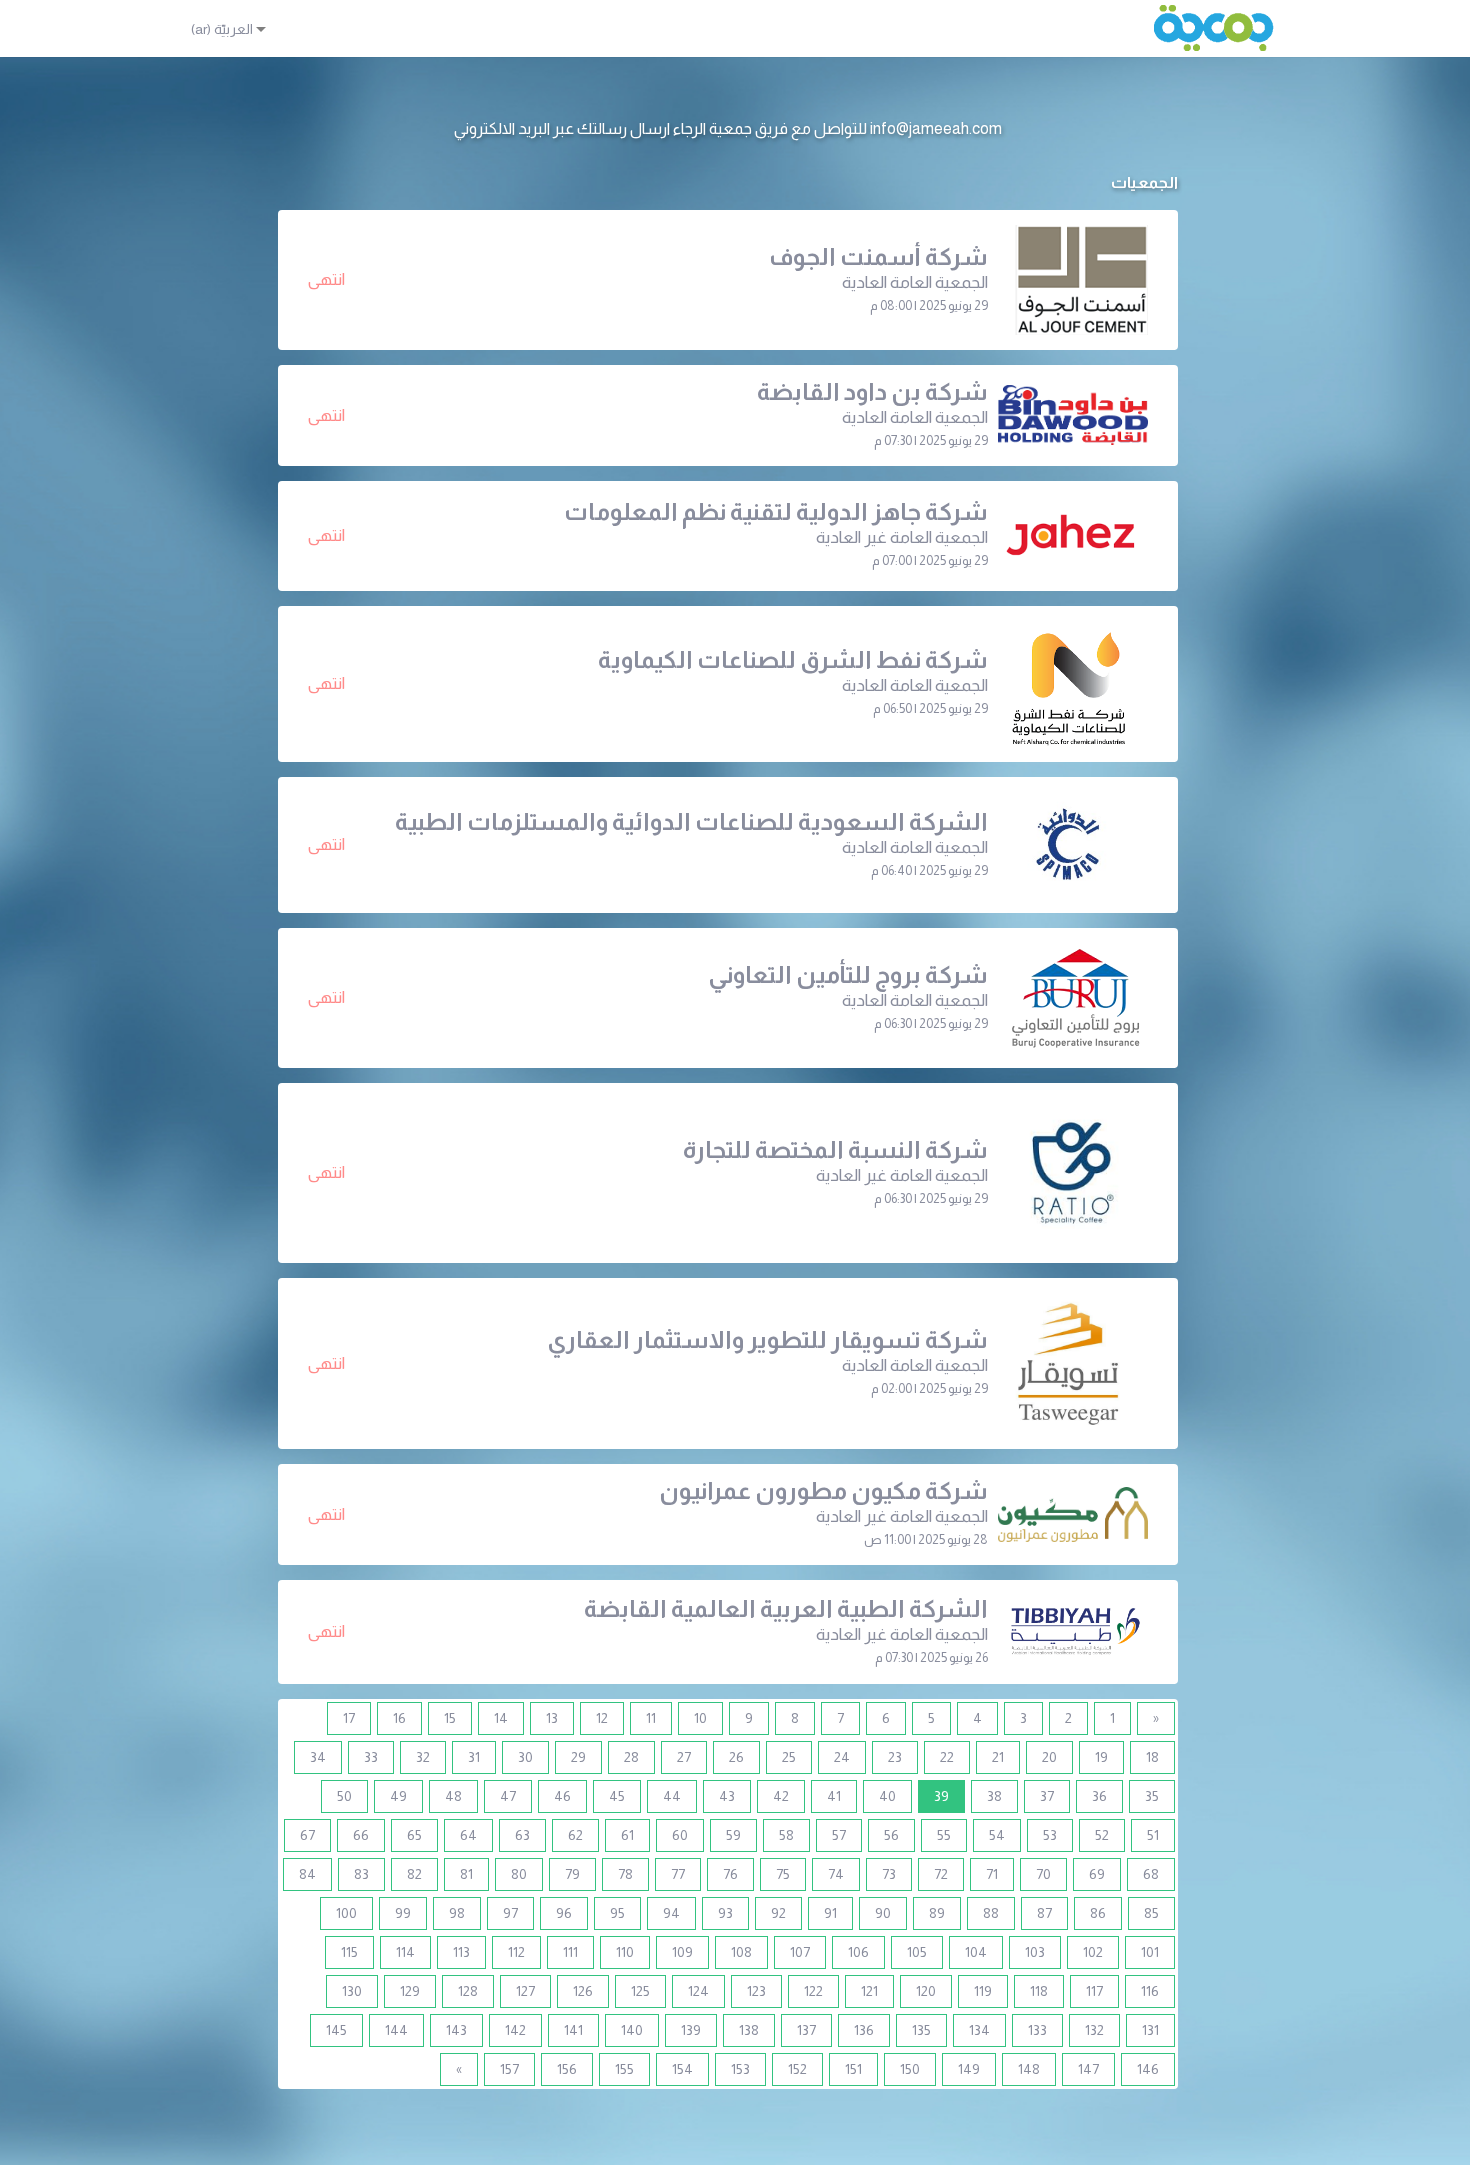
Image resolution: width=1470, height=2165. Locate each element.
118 (1039, 1991)
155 (624, 2069)
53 (1050, 1835)
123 (756, 1991)
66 (361, 1835)
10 (700, 1718)
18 (1152, 1757)
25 (789, 1757)
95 (617, 1913)
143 (456, 2030)
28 (631, 1757)
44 (672, 1796)
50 (344, 1796)
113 (461, 1952)
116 (1150, 1991)
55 (944, 1835)
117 (1094, 1991)
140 (632, 2030)
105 (917, 1952)
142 (515, 2030)
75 (783, 1874)
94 (671, 1913)
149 (969, 2069)
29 (578, 1757)
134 (979, 2030)
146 (1148, 2069)
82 (414, 1874)
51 (1153, 1835)
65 (414, 1835)
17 (349, 1718)
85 (1151, 1913)
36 (1099, 1796)
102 (1093, 1952)
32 (423, 1757)
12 (602, 1718)
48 (453, 1796)
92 (778, 1913)
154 (682, 2069)
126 (583, 1991)
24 (842, 1757)
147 (1088, 2069)
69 (1097, 1874)
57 (839, 1835)
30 (525, 1757)
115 (349, 1952)
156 (567, 2069)
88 (991, 1913)
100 (346, 1913)
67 (307, 1835)
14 (501, 1718)
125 (640, 1991)
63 (522, 1835)
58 (786, 1835)
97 (510, 1913)
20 (1049, 1757)
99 (403, 1913)
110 (625, 1952)
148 (1029, 2069)
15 (450, 1718)
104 (976, 1952)
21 (998, 1757)
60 (680, 1835)
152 (797, 2069)
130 (352, 1991)
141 (573, 2030)
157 (509, 2069)
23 (895, 1757)
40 (887, 1796)
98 (457, 1913)
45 (617, 1796)
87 (1044, 1913)
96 (564, 1913)
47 (508, 1796)
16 (399, 1718)
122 (813, 1991)
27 (684, 1757)
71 (992, 1874)
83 (361, 1874)
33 (371, 1757)
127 (525, 1991)
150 (910, 2069)
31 (474, 1757)
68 (1151, 1874)
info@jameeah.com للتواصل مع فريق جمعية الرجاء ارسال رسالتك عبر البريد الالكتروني (728, 128)
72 (941, 1874)
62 (575, 1835)
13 (552, 1718)
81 (466, 1874)
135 (921, 2030)
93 (725, 1913)
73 (889, 1874)
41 (834, 1796)
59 (733, 1835)
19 (1101, 1757)
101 (1150, 1952)
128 (468, 1991)
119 (983, 1991)
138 (749, 2030)
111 (570, 1952)
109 (682, 1952)
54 (997, 1835)
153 (740, 2069)
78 (625, 1874)
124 (698, 1991)
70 (1043, 1874)
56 (891, 1835)
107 (800, 1952)
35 (1152, 1796)
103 (1035, 1952)
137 (806, 2030)
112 (516, 1952)
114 (405, 1952)
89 (937, 1913)
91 (830, 1913)
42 (781, 1796)
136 (864, 2030)
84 (307, 1874)
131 (1150, 2030)
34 (318, 1757)
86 (1098, 1913)
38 (994, 1796)
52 (1102, 1835)
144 (396, 2030)
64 (468, 1835)
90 (883, 1913)
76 (730, 1874)
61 (627, 1835)
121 (869, 1991)
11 (651, 1718)
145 (336, 2030)
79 (572, 1874)
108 (741, 1952)
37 (1047, 1796)
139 (691, 2030)
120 (926, 1991)
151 (853, 2069)
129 (410, 1991)
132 (1094, 2030)
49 (398, 1796)
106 (858, 1952)
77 (678, 1874)
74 (836, 1874)
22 (947, 1757)
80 (519, 1874)
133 (1037, 2030)
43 (727, 1796)
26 (736, 1757)
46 (562, 1796)
